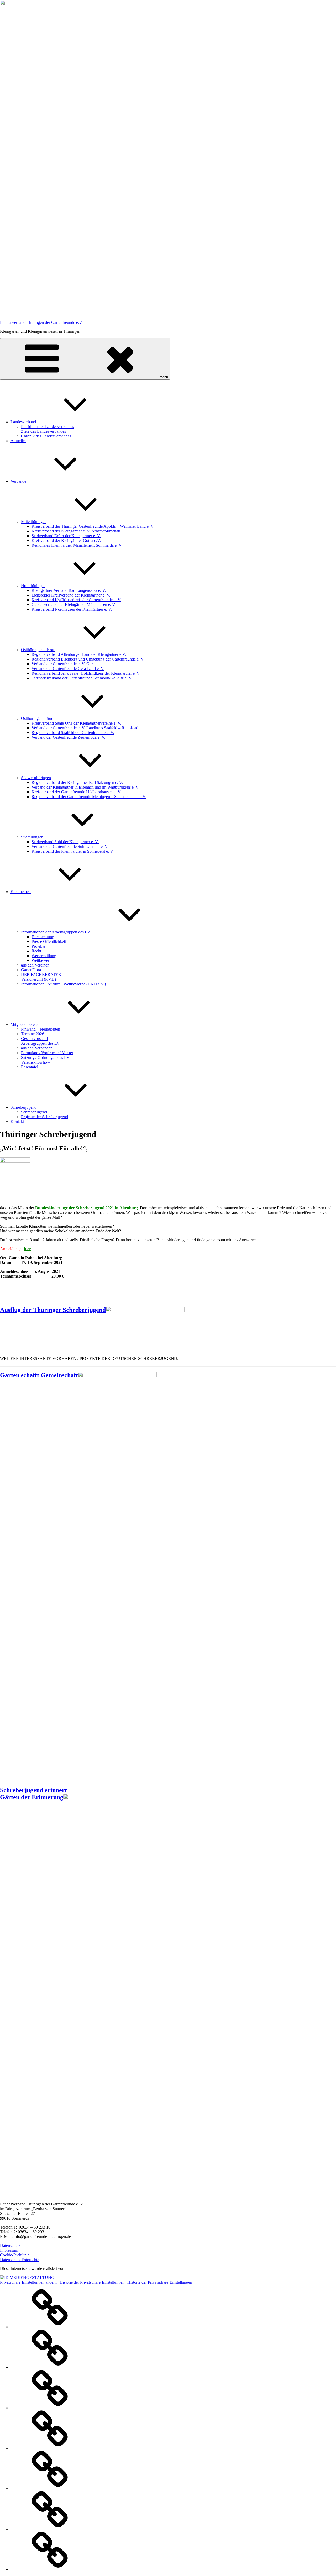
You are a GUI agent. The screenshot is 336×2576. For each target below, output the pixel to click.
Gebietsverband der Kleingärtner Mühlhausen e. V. (74, 605)
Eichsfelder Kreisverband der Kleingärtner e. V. (71, 595)
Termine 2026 (33, 1034)
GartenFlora (31, 970)
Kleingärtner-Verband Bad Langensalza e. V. (69, 590)
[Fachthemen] (50, 2448)
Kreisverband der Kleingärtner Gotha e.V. (66, 540)
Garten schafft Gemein (31, 1375)
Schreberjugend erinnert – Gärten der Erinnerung (36, 1794)
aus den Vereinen (35, 965)
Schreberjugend (23, 1107)
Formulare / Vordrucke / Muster (47, 1053)
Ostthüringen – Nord (38, 650)
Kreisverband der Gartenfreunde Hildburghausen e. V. (76, 792)
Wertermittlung (44, 956)
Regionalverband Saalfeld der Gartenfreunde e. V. (73, 733)
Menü (164, 377)
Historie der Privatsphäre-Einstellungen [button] (92, 2282)
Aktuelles (18, 441)
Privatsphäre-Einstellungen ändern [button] (28, 2282)
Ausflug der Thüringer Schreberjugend (53, 1310)
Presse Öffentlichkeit (49, 941)
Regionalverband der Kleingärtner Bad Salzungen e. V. (77, 782)
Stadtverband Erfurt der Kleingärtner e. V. (66, 536)
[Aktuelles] (50, 2367)
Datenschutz (10, 2245)
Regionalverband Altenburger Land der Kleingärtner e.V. (79, 654)
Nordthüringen (33, 586)
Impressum (9, 2250)
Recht (36, 951)
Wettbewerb (41, 960)
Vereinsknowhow (36, 1062)
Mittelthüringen (34, 522)
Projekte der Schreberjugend (44, 1117)
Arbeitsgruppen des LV (40, 1043)
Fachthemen (21, 892)
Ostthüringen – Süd (37, 718)
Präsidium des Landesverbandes (48, 427)
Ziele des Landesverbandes (43, 431)
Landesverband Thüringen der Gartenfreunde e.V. (41, 322)
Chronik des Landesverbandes (46, 436)
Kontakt (17, 1121)
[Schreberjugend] (50, 2529)
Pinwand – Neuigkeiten (41, 1029)
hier (27, 1249)
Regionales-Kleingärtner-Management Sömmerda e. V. (77, 545)
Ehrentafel (30, 1067)
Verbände (18, 481)
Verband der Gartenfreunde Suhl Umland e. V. (70, 846)
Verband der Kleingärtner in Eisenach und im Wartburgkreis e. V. (85, 787)
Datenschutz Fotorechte (20, 2260)
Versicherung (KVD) (38, 979)
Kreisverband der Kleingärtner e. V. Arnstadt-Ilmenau (76, 531)
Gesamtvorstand (34, 1039)
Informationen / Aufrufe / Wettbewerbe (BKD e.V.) (63, 984)
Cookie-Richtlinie (15, 2255)
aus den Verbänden (37, 1048)
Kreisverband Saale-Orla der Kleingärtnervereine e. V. (76, 723)
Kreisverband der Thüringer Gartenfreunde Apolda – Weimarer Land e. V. (93, 526)
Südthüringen (32, 837)
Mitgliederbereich (25, 1024)
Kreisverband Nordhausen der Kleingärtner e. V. (72, 609)
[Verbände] (50, 2408)
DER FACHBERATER (41, 975)
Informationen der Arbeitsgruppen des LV (56, 932)
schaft (70, 1375)
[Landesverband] (50, 2327)
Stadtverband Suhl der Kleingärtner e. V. (65, 842)
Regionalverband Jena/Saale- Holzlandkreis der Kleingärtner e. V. (86, 673)
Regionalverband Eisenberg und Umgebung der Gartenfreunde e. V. (88, 659)
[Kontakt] (50, 2569)
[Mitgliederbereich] (50, 2488)
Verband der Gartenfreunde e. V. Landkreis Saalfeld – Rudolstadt (85, 728)
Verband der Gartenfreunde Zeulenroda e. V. (68, 737)
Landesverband (23, 422)
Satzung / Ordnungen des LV (45, 1057)
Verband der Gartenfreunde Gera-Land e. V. (68, 669)
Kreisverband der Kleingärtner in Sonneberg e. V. (73, 851)
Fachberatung (43, 937)
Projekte (38, 946)
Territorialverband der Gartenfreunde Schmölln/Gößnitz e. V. (82, 678)
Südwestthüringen (36, 778)
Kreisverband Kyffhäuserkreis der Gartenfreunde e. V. (76, 600)
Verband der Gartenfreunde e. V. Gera (63, 664)
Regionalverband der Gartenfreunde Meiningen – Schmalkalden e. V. (89, 797)
